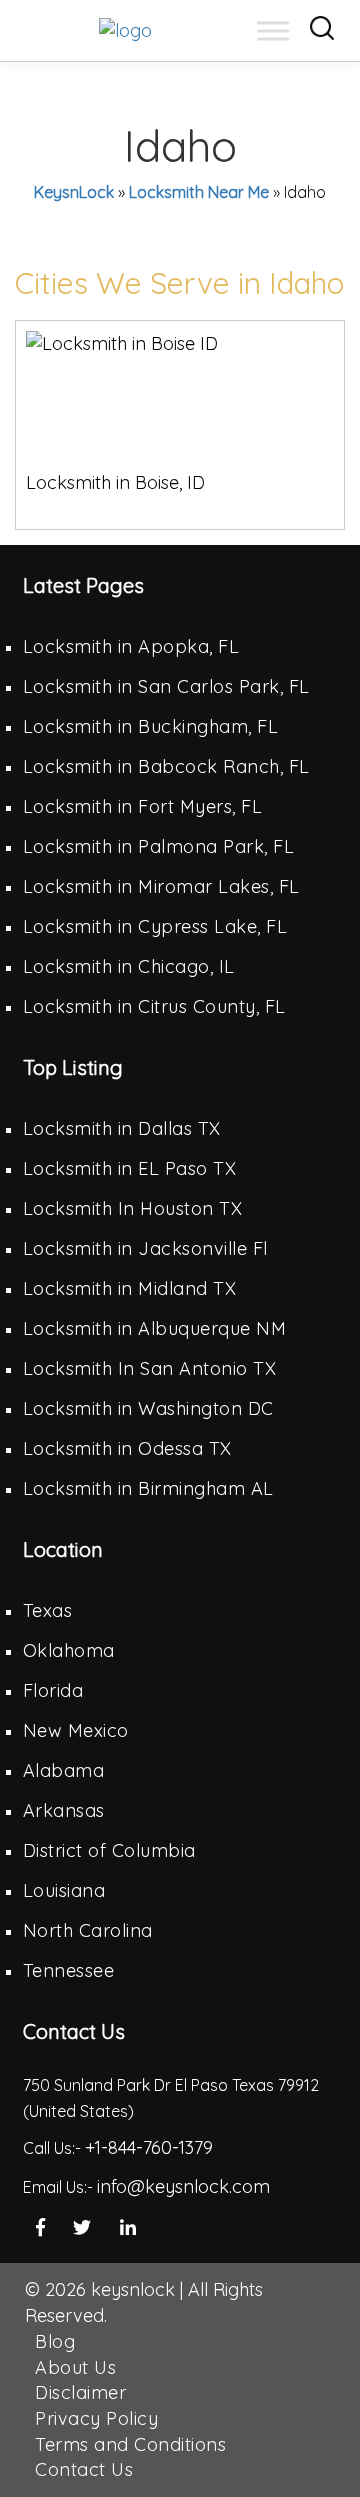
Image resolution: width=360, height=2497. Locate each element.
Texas (48, 1610)
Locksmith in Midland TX (130, 1288)
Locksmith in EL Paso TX (130, 1168)
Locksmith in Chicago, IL (129, 966)
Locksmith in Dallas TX (122, 1128)
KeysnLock (74, 192)
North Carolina (88, 1930)
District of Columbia (109, 1850)
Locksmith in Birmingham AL (148, 1488)
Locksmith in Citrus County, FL (154, 1006)
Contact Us (84, 2469)
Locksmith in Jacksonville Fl (145, 1248)
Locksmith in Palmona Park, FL (159, 846)
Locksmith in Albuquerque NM (155, 1328)
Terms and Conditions (130, 2444)
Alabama (64, 1770)
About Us (75, 2367)
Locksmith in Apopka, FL (131, 646)
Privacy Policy (96, 2418)
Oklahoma (69, 1650)
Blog (55, 2341)
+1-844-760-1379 (149, 2147)
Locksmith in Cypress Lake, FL (155, 926)
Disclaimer (80, 2392)
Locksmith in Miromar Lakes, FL (161, 886)
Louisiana (64, 1890)
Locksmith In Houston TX (133, 1208)
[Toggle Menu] (273, 30)
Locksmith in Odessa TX (127, 1448)
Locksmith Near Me (199, 192)
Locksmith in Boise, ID (115, 482)
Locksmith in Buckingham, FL (151, 726)
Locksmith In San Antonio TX (150, 1368)
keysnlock (133, 2289)
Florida (53, 1690)
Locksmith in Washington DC (148, 1408)
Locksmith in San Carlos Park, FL (166, 686)
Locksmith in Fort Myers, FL (143, 806)
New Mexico (76, 1730)
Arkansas (64, 1810)
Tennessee (69, 1970)
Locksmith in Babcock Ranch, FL (166, 766)
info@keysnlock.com (183, 2186)
